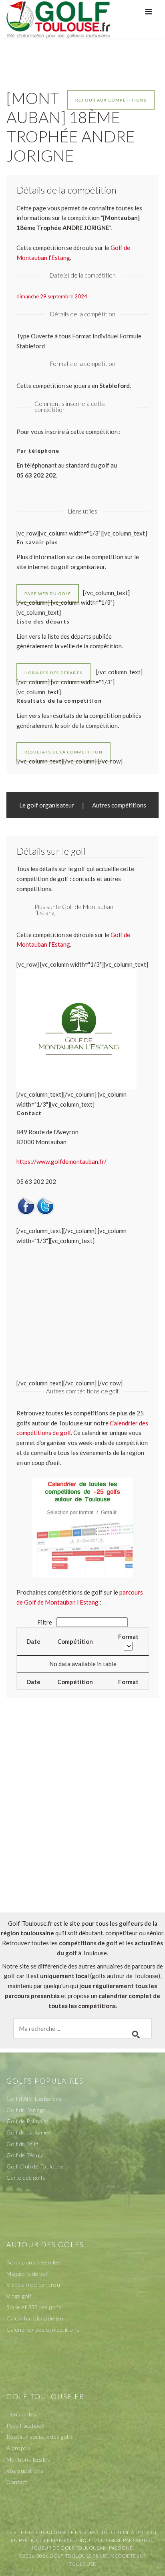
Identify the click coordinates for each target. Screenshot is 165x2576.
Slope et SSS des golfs (34, 2307)
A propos (18, 2448)
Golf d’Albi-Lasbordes (34, 2099)
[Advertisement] (82, 1822)
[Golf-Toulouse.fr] (58, 19)
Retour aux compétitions (111, 100)
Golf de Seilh (23, 2144)
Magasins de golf (28, 2273)
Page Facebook (26, 2425)
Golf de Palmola (27, 2121)
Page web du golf (48, 594)
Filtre (45, 1622)
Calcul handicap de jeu (35, 2318)
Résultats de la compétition (63, 752)
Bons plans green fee (33, 2262)
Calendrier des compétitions (43, 2329)
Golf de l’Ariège (26, 2110)
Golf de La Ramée (29, 2132)
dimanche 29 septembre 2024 (52, 296)
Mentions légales (28, 2459)
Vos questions (25, 2471)
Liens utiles (21, 2414)
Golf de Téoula (25, 2155)
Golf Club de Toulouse (35, 2166)
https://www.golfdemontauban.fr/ (61, 1161)
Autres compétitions (119, 805)
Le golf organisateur (47, 805)
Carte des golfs (26, 2177)
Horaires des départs (53, 673)
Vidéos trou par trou (33, 2285)
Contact (17, 2482)
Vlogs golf (19, 2296)
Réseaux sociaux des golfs (40, 2437)
